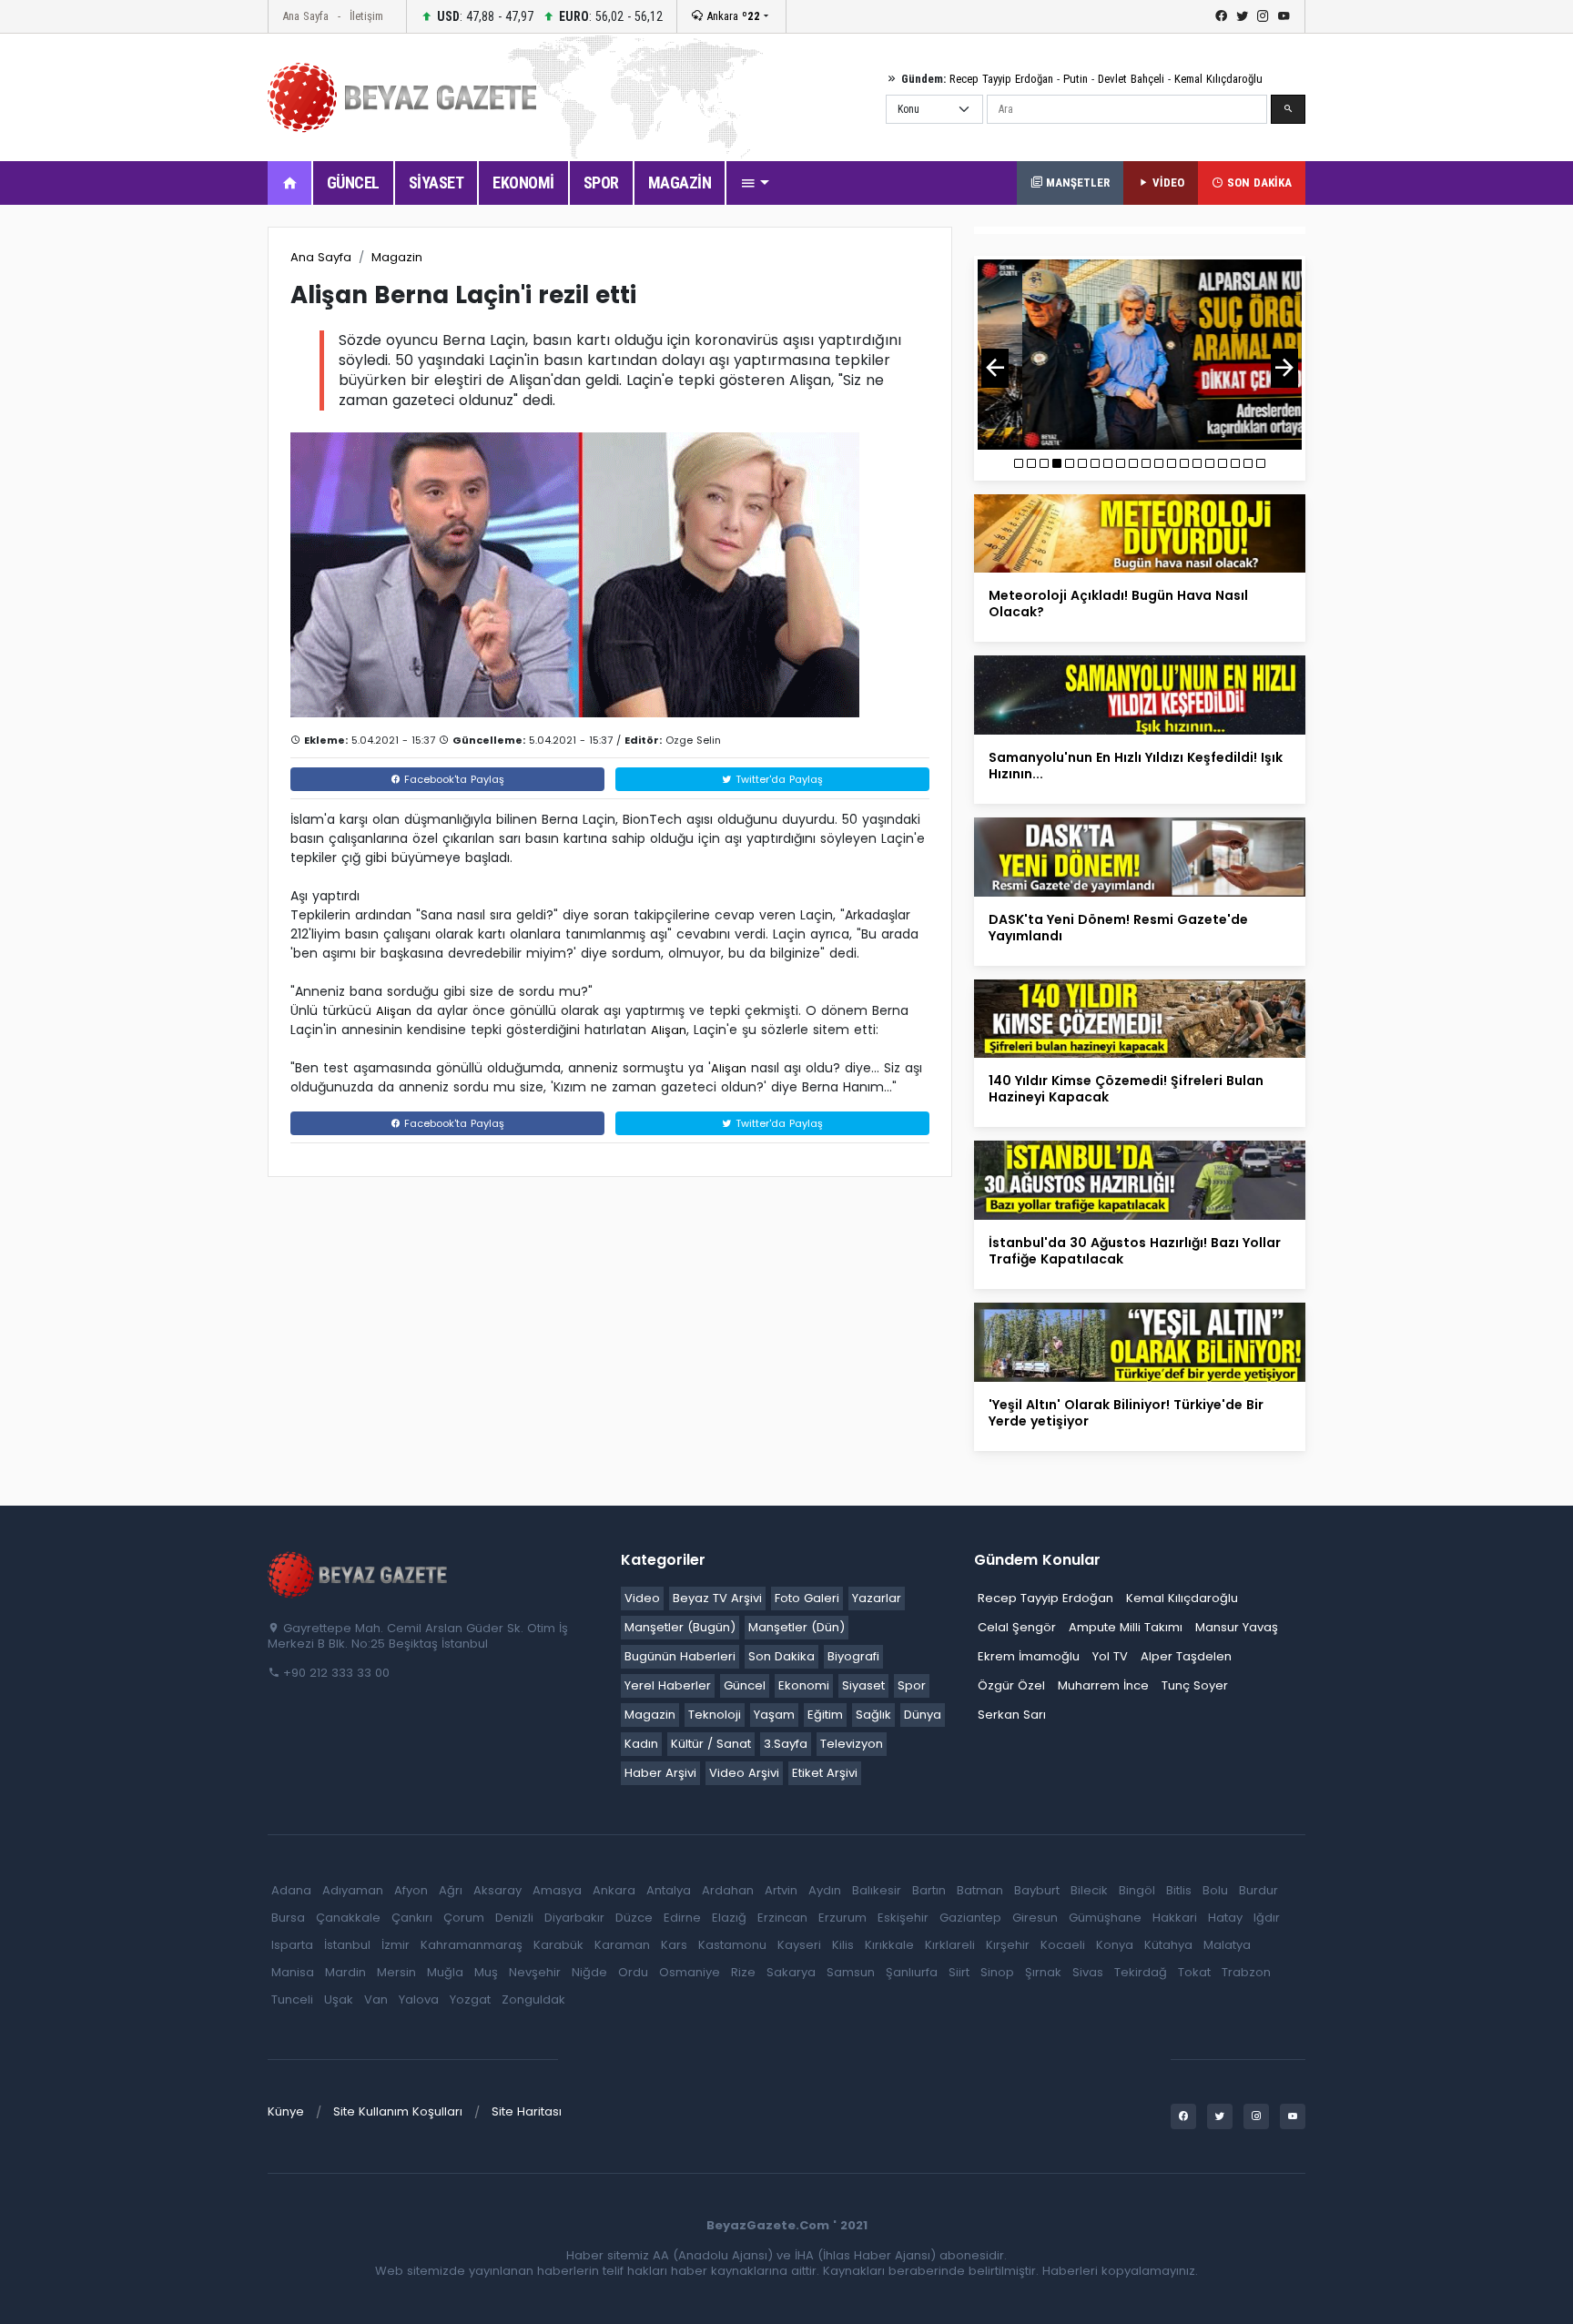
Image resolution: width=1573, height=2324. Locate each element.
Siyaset (863, 1685)
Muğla (445, 1972)
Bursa (288, 1918)
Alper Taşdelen (1186, 1656)
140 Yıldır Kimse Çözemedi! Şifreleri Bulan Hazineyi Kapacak (1126, 1089)
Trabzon (1246, 1972)
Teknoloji (715, 1715)
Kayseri (799, 1945)
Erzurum (842, 1918)
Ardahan (728, 1890)
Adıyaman (353, 1890)
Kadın (641, 1744)
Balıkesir (877, 1890)
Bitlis (1179, 1890)
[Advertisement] (167, 500)
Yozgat (470, 1999)
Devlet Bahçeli (1131, 79)
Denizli (514, 1918)
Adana (291, 1890)
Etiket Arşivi (825, 1773)
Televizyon (852, 1744)
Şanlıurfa (912, 1972)
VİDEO (1167, 183)
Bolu (1215, 1890)
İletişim (366, 16)
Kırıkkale (889, 1945)
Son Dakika (781, 1656)
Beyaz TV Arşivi (717, 1598)
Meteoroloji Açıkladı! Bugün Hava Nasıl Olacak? (1118, 604)
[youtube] (1284, 16)
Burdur (1258, 1890)
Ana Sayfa (305, 16)
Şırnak (1043, 1972)
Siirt (959, 1972)
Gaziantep (970, 1918)
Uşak (339, 1999)
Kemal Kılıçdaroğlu (1218, 79)
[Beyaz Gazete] (359, 1573)
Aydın (825, 1890)
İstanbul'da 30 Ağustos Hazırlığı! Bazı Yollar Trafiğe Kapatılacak (1135, 1251)
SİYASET (436, 183)
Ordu (633, 1972)
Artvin (781, 1890)
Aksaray (497, 1890)
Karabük (558, 1945)
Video (642, 1598)
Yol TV (1110, 1656)
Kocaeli (1063, 1945)
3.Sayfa (786, 1744)
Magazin (397, 257)
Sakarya (791, 1972)
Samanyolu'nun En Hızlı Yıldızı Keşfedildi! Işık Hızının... (1136, 766)
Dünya (923, 1715)
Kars (674, 1945)
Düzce (634, 1918)
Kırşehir (1008, 1945)
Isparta (292, 1945)
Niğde (589, 1972)
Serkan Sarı (1012, 1715)
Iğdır (1267, 1918)
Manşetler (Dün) (797, 1627)
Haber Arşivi (660, 1773)
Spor (912, 1685)
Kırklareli (950, 1945)
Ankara (731, 16)
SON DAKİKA (1258, 183)
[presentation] (995, 368)
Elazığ (729, 1918)
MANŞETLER (1076, 183)
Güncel (745, 1685)
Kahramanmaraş (472, 1945)
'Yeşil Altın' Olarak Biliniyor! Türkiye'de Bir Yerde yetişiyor (1126, 1413)
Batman (980, 1890)
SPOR (601, 183)
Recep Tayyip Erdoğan (1001, 79)
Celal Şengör (1017, 1627)
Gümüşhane (1105, 1918)
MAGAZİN (680, 183)
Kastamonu (732, 1945)
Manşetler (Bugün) (680, 1627)
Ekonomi (804, 1685)
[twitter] (1242, 16)
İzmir (396, 1945)
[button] (755, 183)
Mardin (345, 1972)
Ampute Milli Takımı (1126, 1627)
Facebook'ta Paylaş (452, 779)
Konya (1115, 1945)
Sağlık (873, 1715)
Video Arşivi (744, 1773)
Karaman (622, 1945)
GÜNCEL (353, 183)
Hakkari (1175, 1918)
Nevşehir (535, 1972)
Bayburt (1037, 1890)
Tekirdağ (1141, 1972)
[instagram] (1263, 16)
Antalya (669, 1890)
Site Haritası (527, 2111)
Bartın (929, 1890)
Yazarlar (877, 1598)
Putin (1076, 79)
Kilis (843, 1945)
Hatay (1225, 1918)
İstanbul (347, 1945)
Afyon (411, 1890)
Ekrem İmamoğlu (1029, 1656)
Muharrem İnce (1103, 1685)
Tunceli (292, 1999)
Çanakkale (348, 1918)
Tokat (1194, 1972)
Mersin (396, 1972)
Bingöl (1137, 1890)
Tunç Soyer (1195, 1685)
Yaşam (774, 1715)
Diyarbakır (574, 1918)
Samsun (851, 1972)
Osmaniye (690, 1972)
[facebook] (1221, 16)
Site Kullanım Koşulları (398, 2111)
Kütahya (1168, 1945)
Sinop (997, 1972)
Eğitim (825, 1715)
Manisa (293, 1972)
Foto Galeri (807, 1598)
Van (376, 1999)
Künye (286, 2111)
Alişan (394, 1011)
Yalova (419, 1999)
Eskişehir (903, 1918)
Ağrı (451, 1890)
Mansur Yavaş (1237, 1627)
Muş (486, 1972)
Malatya (1227, 1945)
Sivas (1088, 1972)
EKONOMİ (523, 183)
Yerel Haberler (668, 1685)
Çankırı (412, 1918)
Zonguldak (533, 1999)
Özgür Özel (1011, 1685)
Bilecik (1089, 1890)
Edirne (682, 1918)
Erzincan (782, 1918)
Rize (743, 1972)
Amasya (557, 1890)
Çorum (464, 1918)
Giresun (1035, 1918)
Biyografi (853, 1656)
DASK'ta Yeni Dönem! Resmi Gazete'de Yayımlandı (1118, 928)
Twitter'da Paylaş (777, 779)
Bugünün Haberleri (680, 1656)
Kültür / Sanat (711, 1744)
